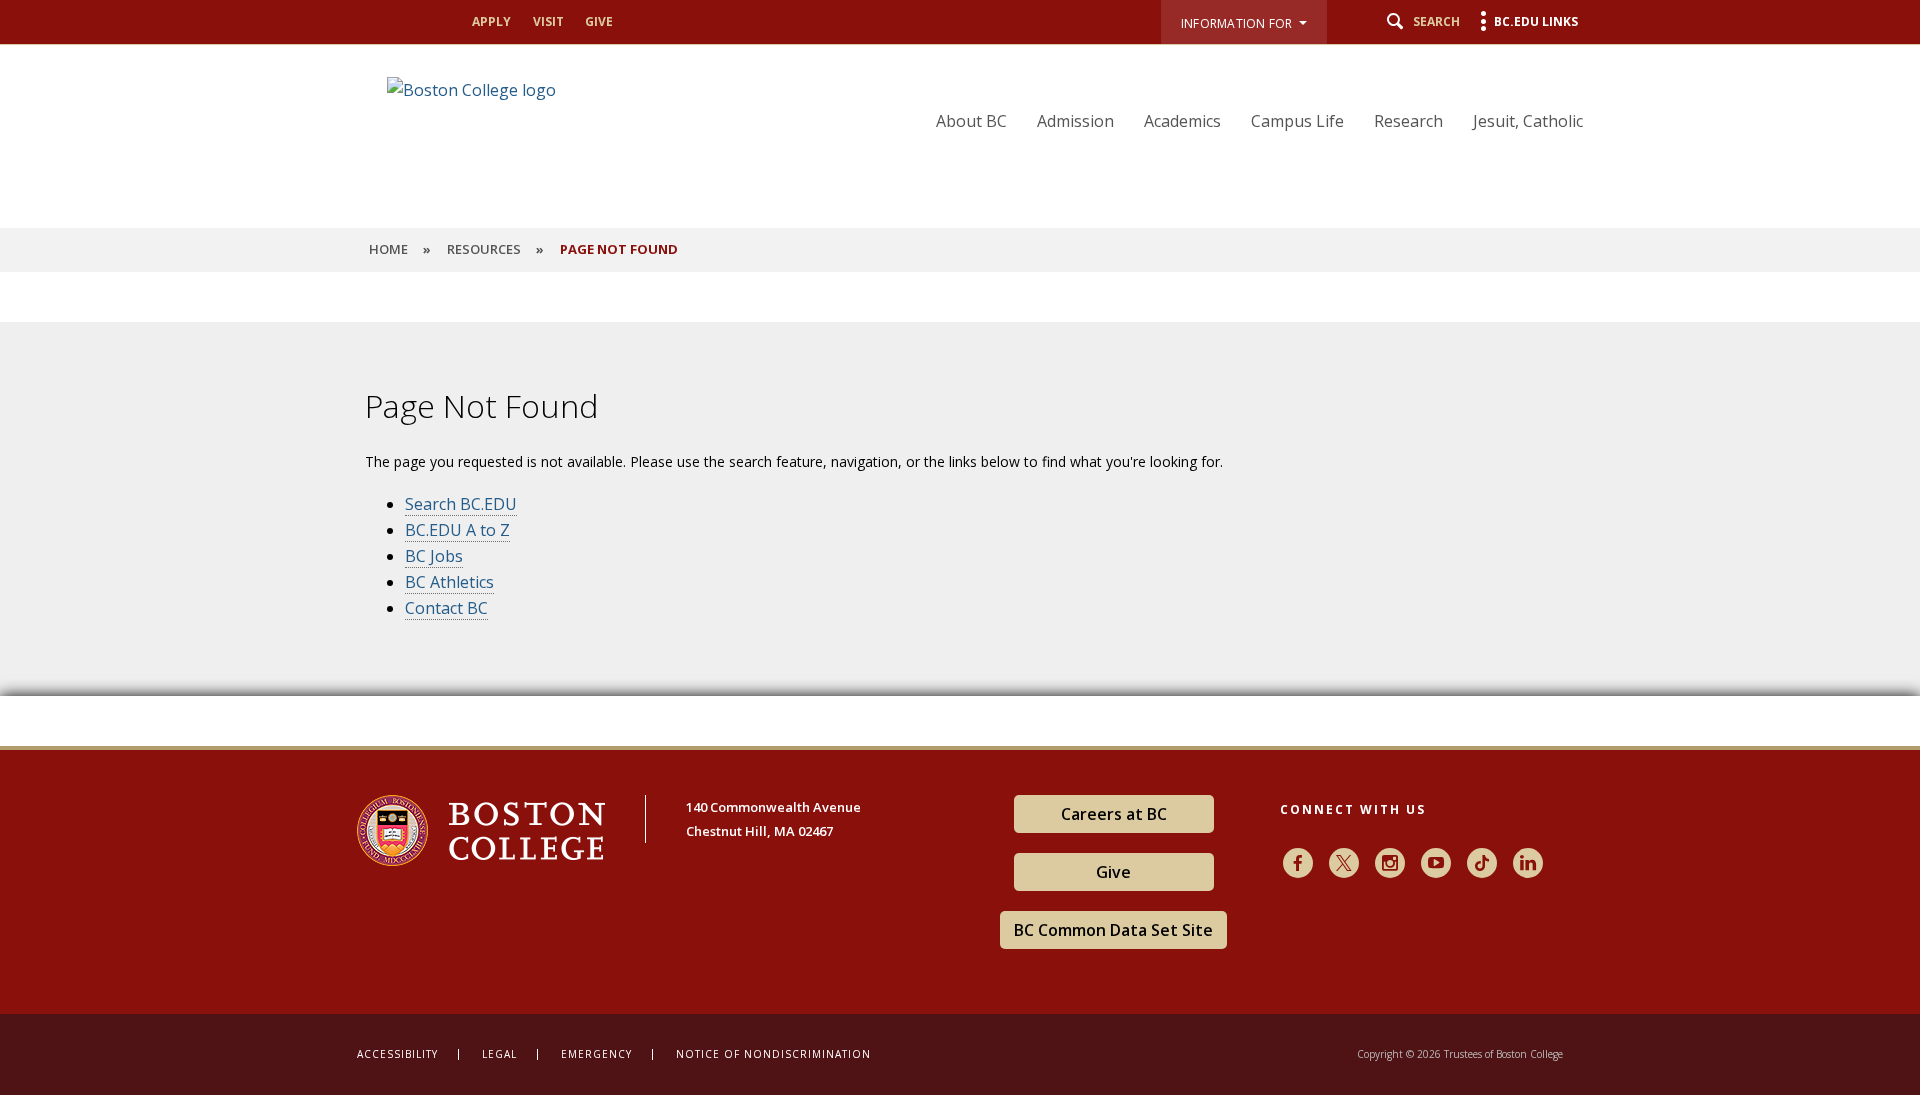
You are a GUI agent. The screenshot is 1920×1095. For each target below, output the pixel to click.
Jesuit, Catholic (1528, 121)
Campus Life (1297, 121)
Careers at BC (1114, 814)
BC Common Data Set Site (1113, 930)
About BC (971, 121)
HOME (388, 249)
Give (599, 21)
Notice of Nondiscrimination (773, 1054)
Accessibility (397, 1054)
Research (1408, 121)
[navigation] (1247, 91)
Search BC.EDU (461, 504)
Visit (548, 21)
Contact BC (446, 608)
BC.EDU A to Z (457, 530)
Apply (491, 21)
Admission (1075, 121)
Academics (1182, 121)
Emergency (596, 1054)
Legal (499, 1054)
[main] (960, 524)
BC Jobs (434, 556)
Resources (484, 249)
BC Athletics (449, 582)
